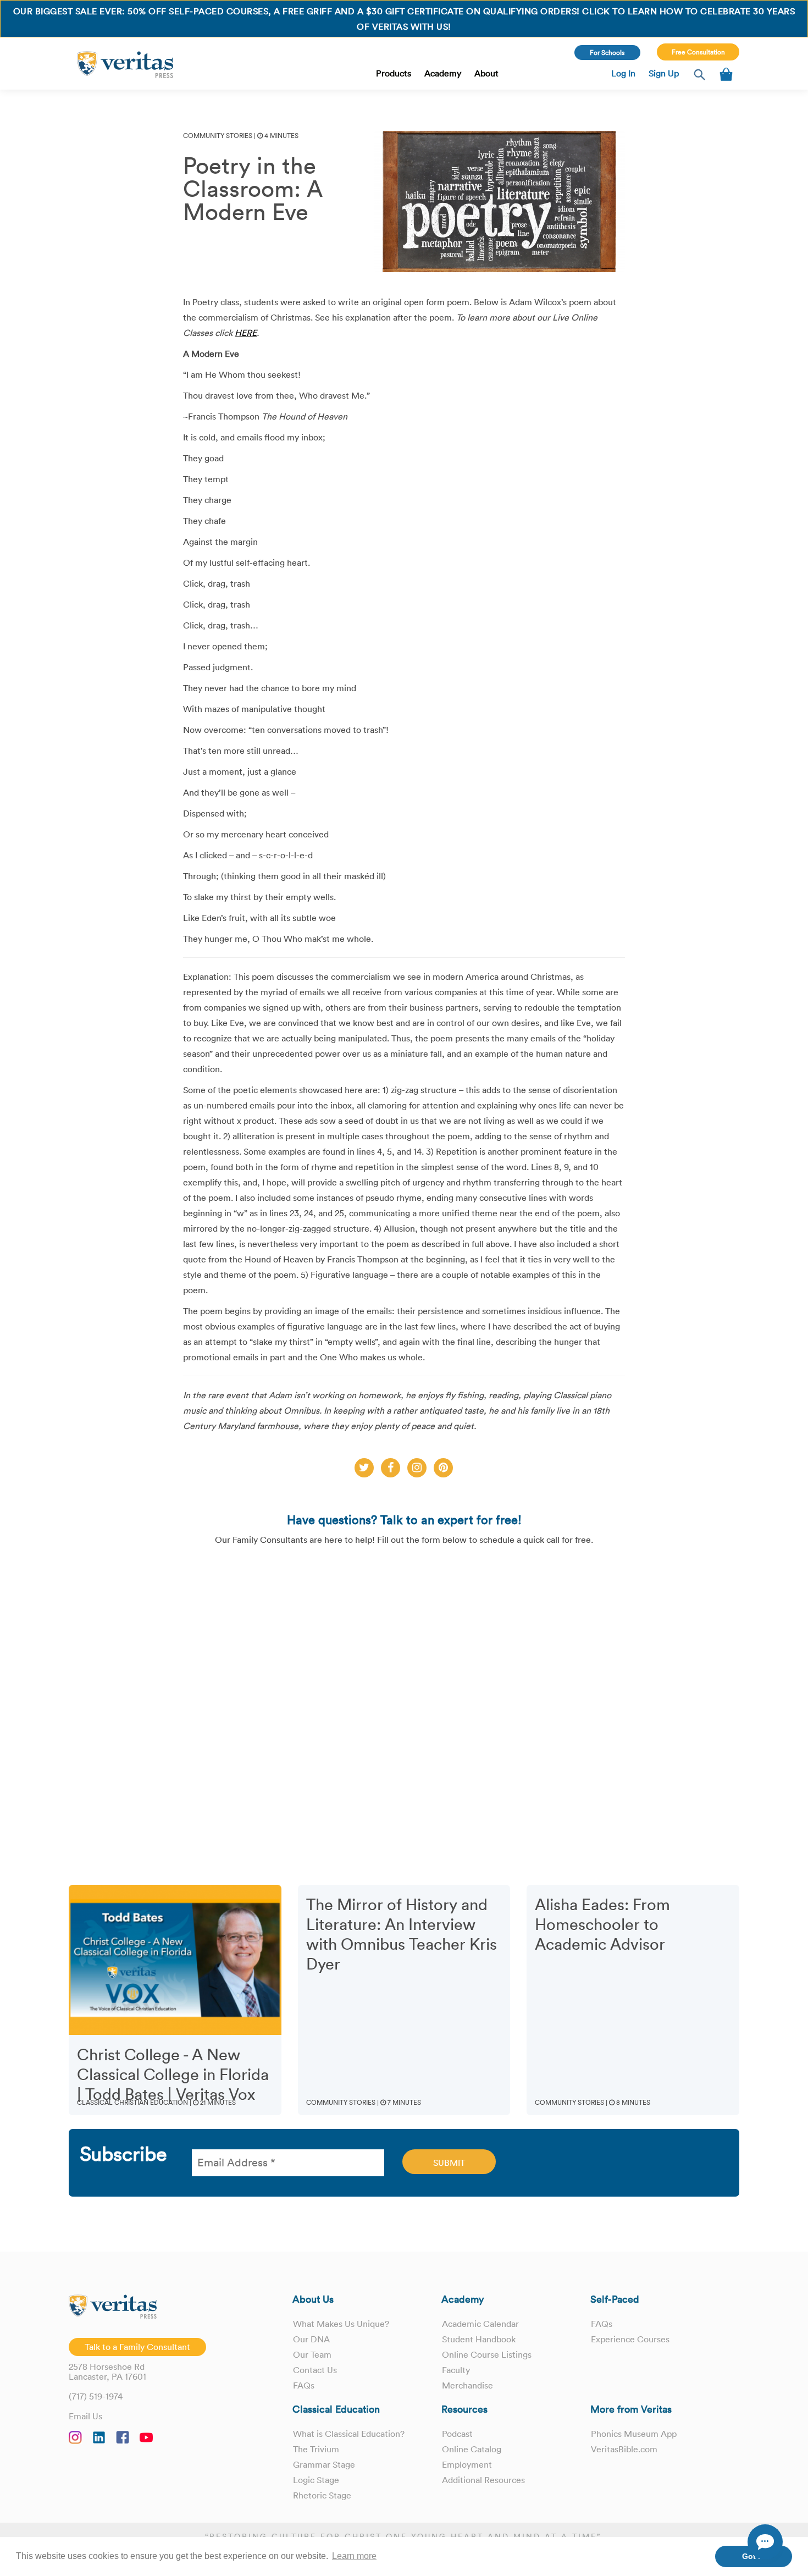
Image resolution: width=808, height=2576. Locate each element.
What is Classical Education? (349, 2434)
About (486, 73)
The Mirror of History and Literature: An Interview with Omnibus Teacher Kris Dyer (402, 1934)
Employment (467, 2464)
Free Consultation (698, 52)
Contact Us (315, 2370)
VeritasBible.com (624, 2449)
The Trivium (316, 2449)
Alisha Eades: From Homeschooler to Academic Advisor (602, 1924)
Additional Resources (483, 2480)
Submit (449, 2163)
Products (394, 73)
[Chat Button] (765, 2542)
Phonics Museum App (634, 2434)
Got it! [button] (754, 2556)
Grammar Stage (324, 2464)
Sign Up (664, 73)
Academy (443, 73)
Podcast (457, 2434)
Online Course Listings (487, 2354)
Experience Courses (630, 2339)
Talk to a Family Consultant (137, 2347)
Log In (623, 73)
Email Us (85, 2416)
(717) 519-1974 (96, 2396)
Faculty (456, 2370)
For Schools (607, 53)
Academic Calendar (480, 2324)
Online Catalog (472, 2449)
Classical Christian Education (132, 2102)
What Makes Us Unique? (341, 2324)
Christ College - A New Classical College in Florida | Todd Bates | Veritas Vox (173, 2075)
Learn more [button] (354, 2556)
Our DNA (311, 2339)
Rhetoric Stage (322, 2495)
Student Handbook (479, 2339)
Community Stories (218, 136)
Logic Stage (316, 2480)
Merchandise (467, 2385)
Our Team (312, 2354)
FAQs (304, 2385)
